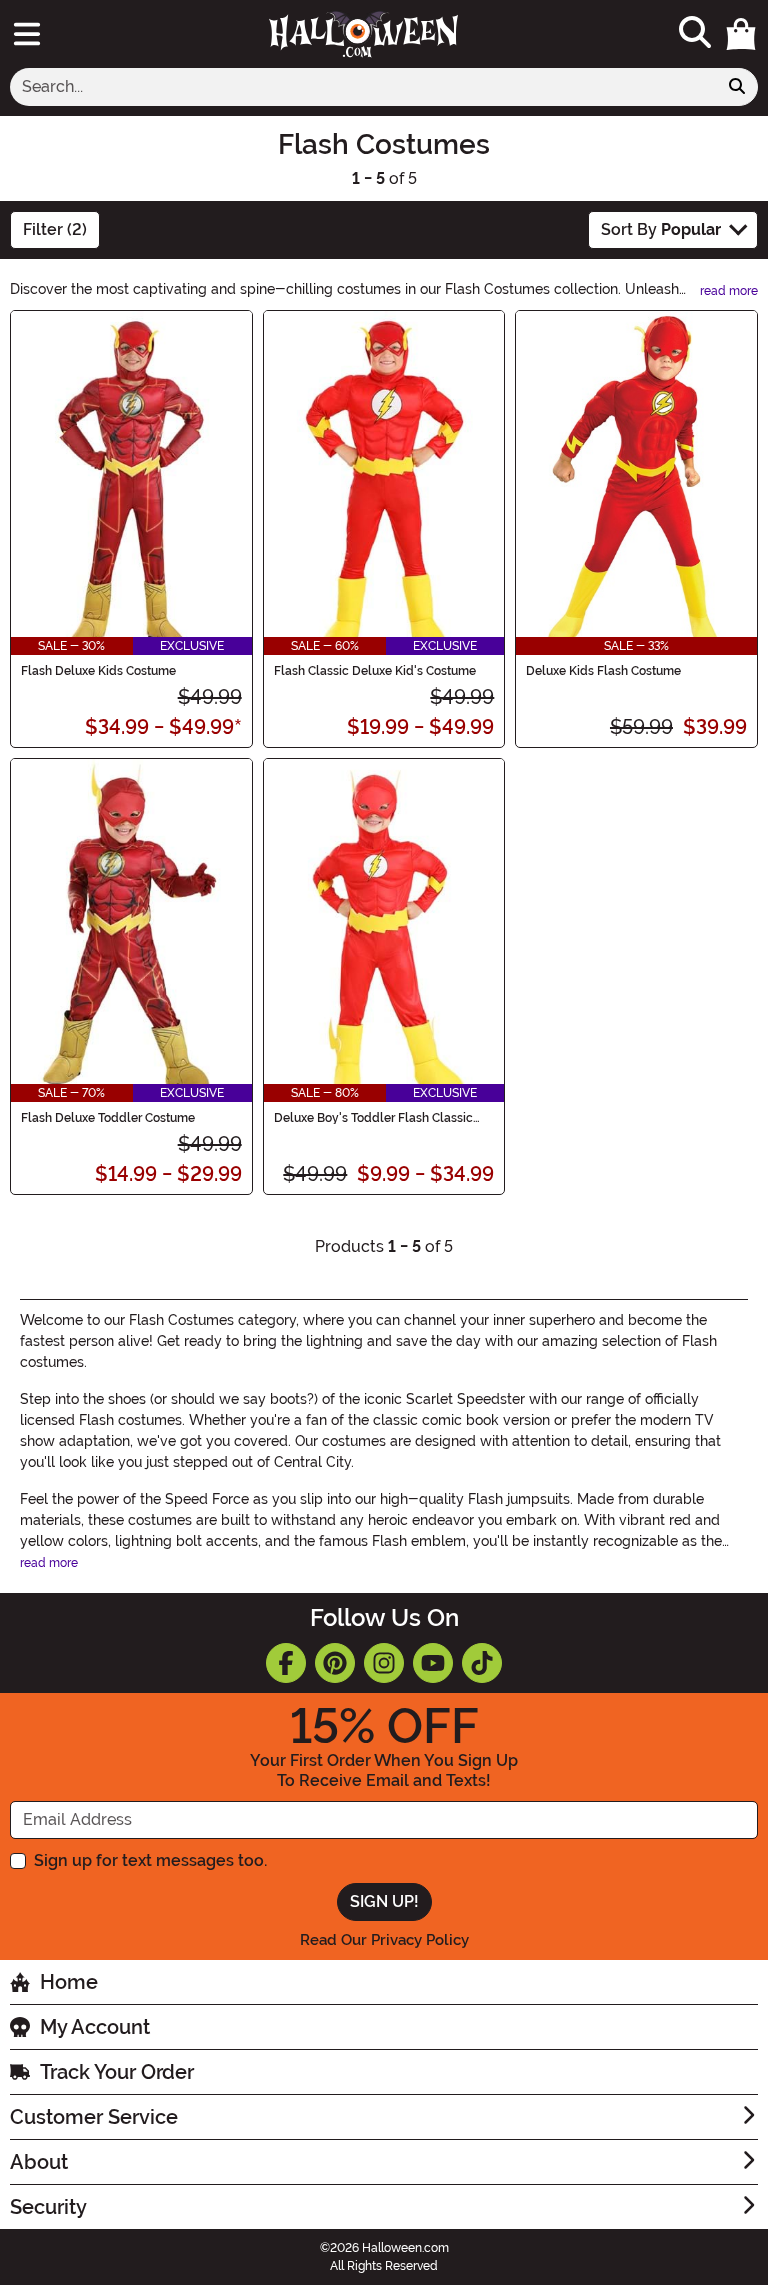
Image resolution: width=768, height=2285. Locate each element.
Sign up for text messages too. (150, 1860)
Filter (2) (55, 229)
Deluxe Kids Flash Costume (603, 671)
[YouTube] (433, 1663)
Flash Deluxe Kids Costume (98, 671)
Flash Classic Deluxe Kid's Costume (375, 671)
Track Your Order (117, 2072)
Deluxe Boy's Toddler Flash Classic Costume (373, 1118)
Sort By (661, 229)
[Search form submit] (737, 87)
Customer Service (94, 2117)
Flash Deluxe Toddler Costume (108, 1118)
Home (69, 1982)
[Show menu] (27, 34)
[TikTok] (482, 1663)
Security (48, 2207)
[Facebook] (286, 1663)
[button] (741, 34)
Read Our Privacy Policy (384, 1940)
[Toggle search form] (695, 33)
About (39, 2162)
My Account (95, 2027)
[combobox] (363, 87)
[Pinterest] (335, 1663)
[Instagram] (384, 1663)
